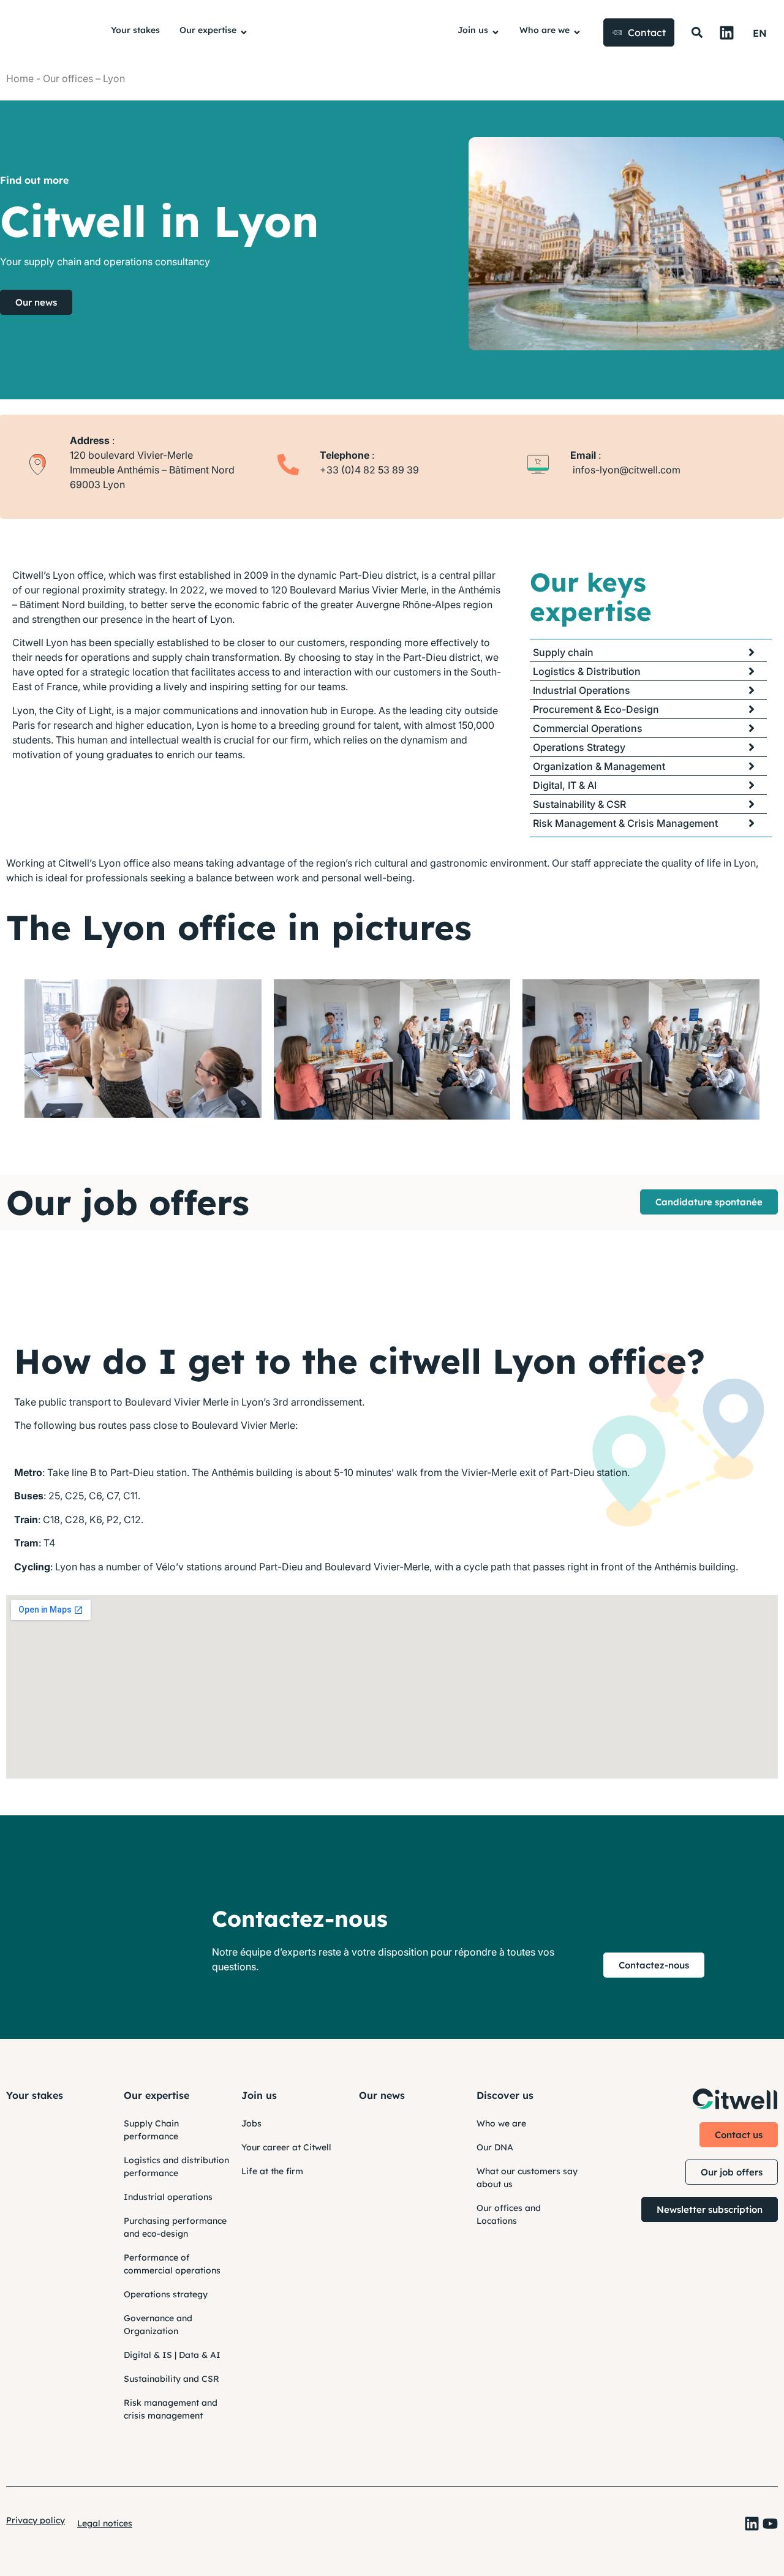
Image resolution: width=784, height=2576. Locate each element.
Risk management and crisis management (171, 2409)
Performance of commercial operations (172, 2264)
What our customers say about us (527, 2178)
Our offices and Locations (509, 2214)
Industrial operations (168, 2197)
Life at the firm (272, 2171)
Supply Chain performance (151, 2130)
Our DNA (495, 2147)
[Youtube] (770, 2524)
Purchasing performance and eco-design (175, 2227)
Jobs (251, 2123)
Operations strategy (166, 2294)
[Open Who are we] (577, 33)
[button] (697, 33)
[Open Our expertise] (244, 33)
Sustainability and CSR (171, 2379)
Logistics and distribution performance (176, 2167)
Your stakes (35, 2095)
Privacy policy (36, 2520)
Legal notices (105, 2523)
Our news (382, 2095)
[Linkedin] (727, 33)
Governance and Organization (158, 2325)
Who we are (501, 2123)
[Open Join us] (496, 33)
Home (20, 78)
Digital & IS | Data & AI (172, 2355)
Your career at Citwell (286, 2147)
